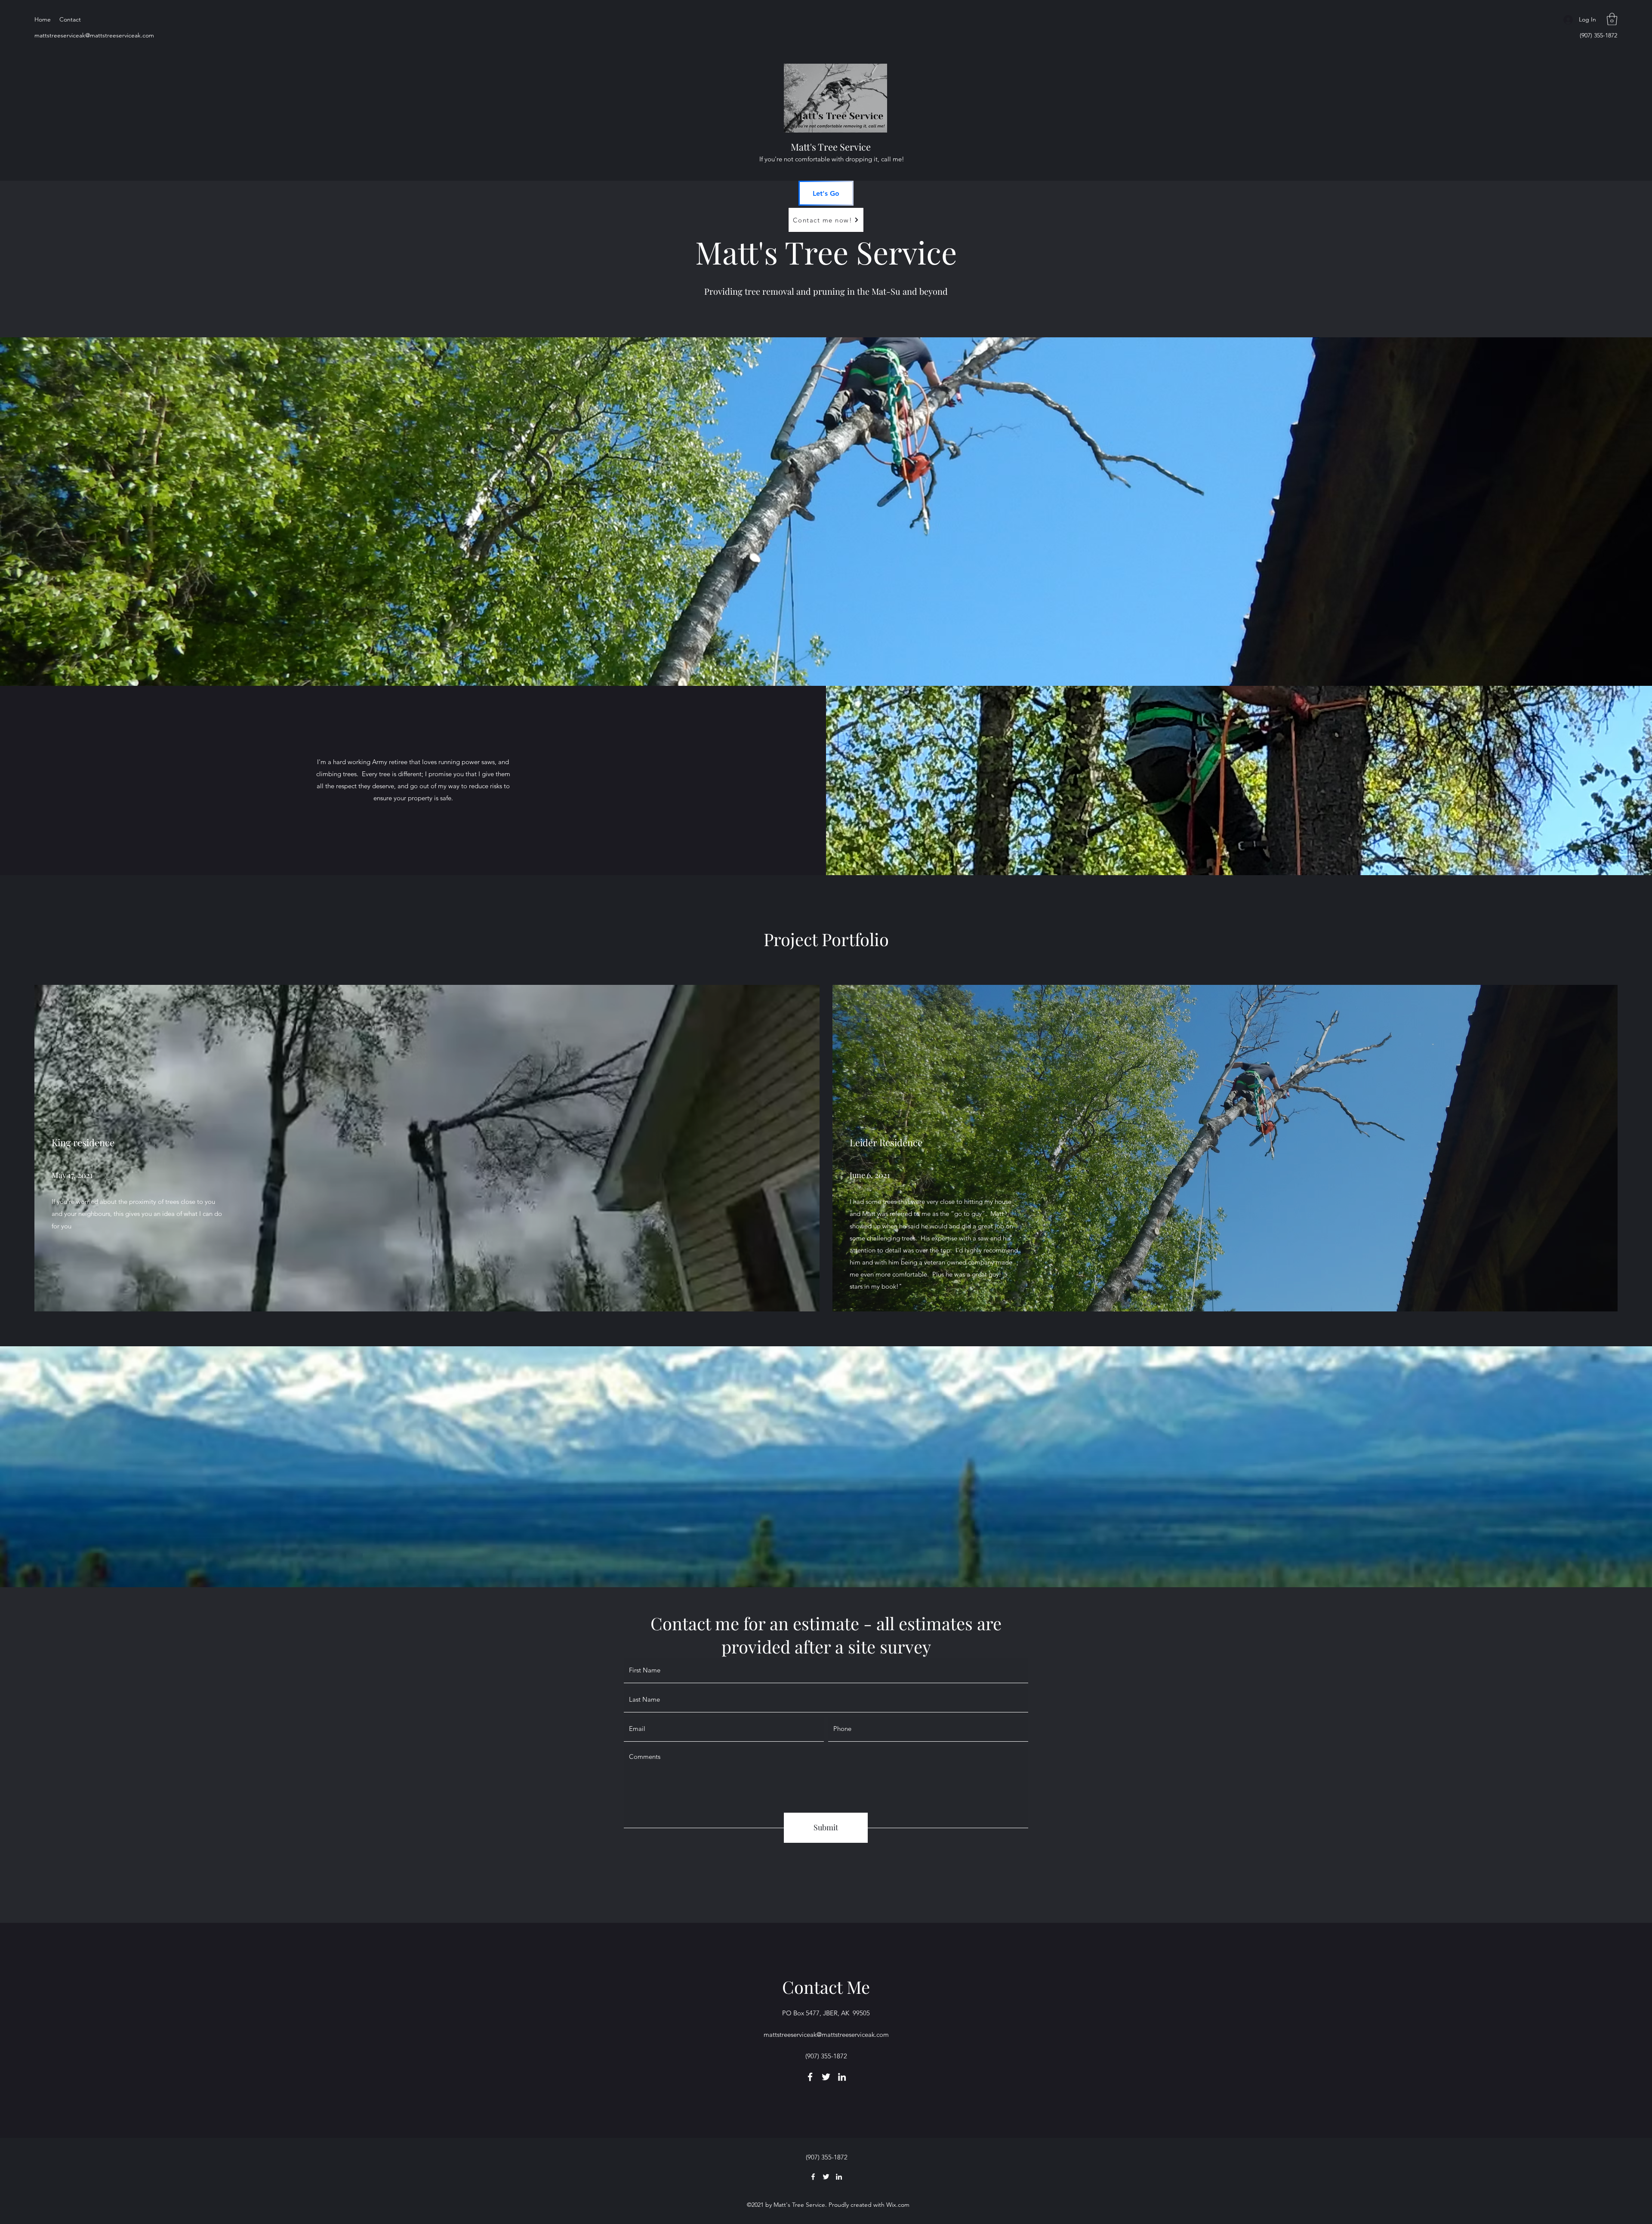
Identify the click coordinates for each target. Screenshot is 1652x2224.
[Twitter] (826, 2077)
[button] (1612, 19)
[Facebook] (810, 2077)
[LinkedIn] (842, 2077)
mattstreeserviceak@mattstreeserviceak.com (94, 35)
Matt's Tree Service (831, 147)
